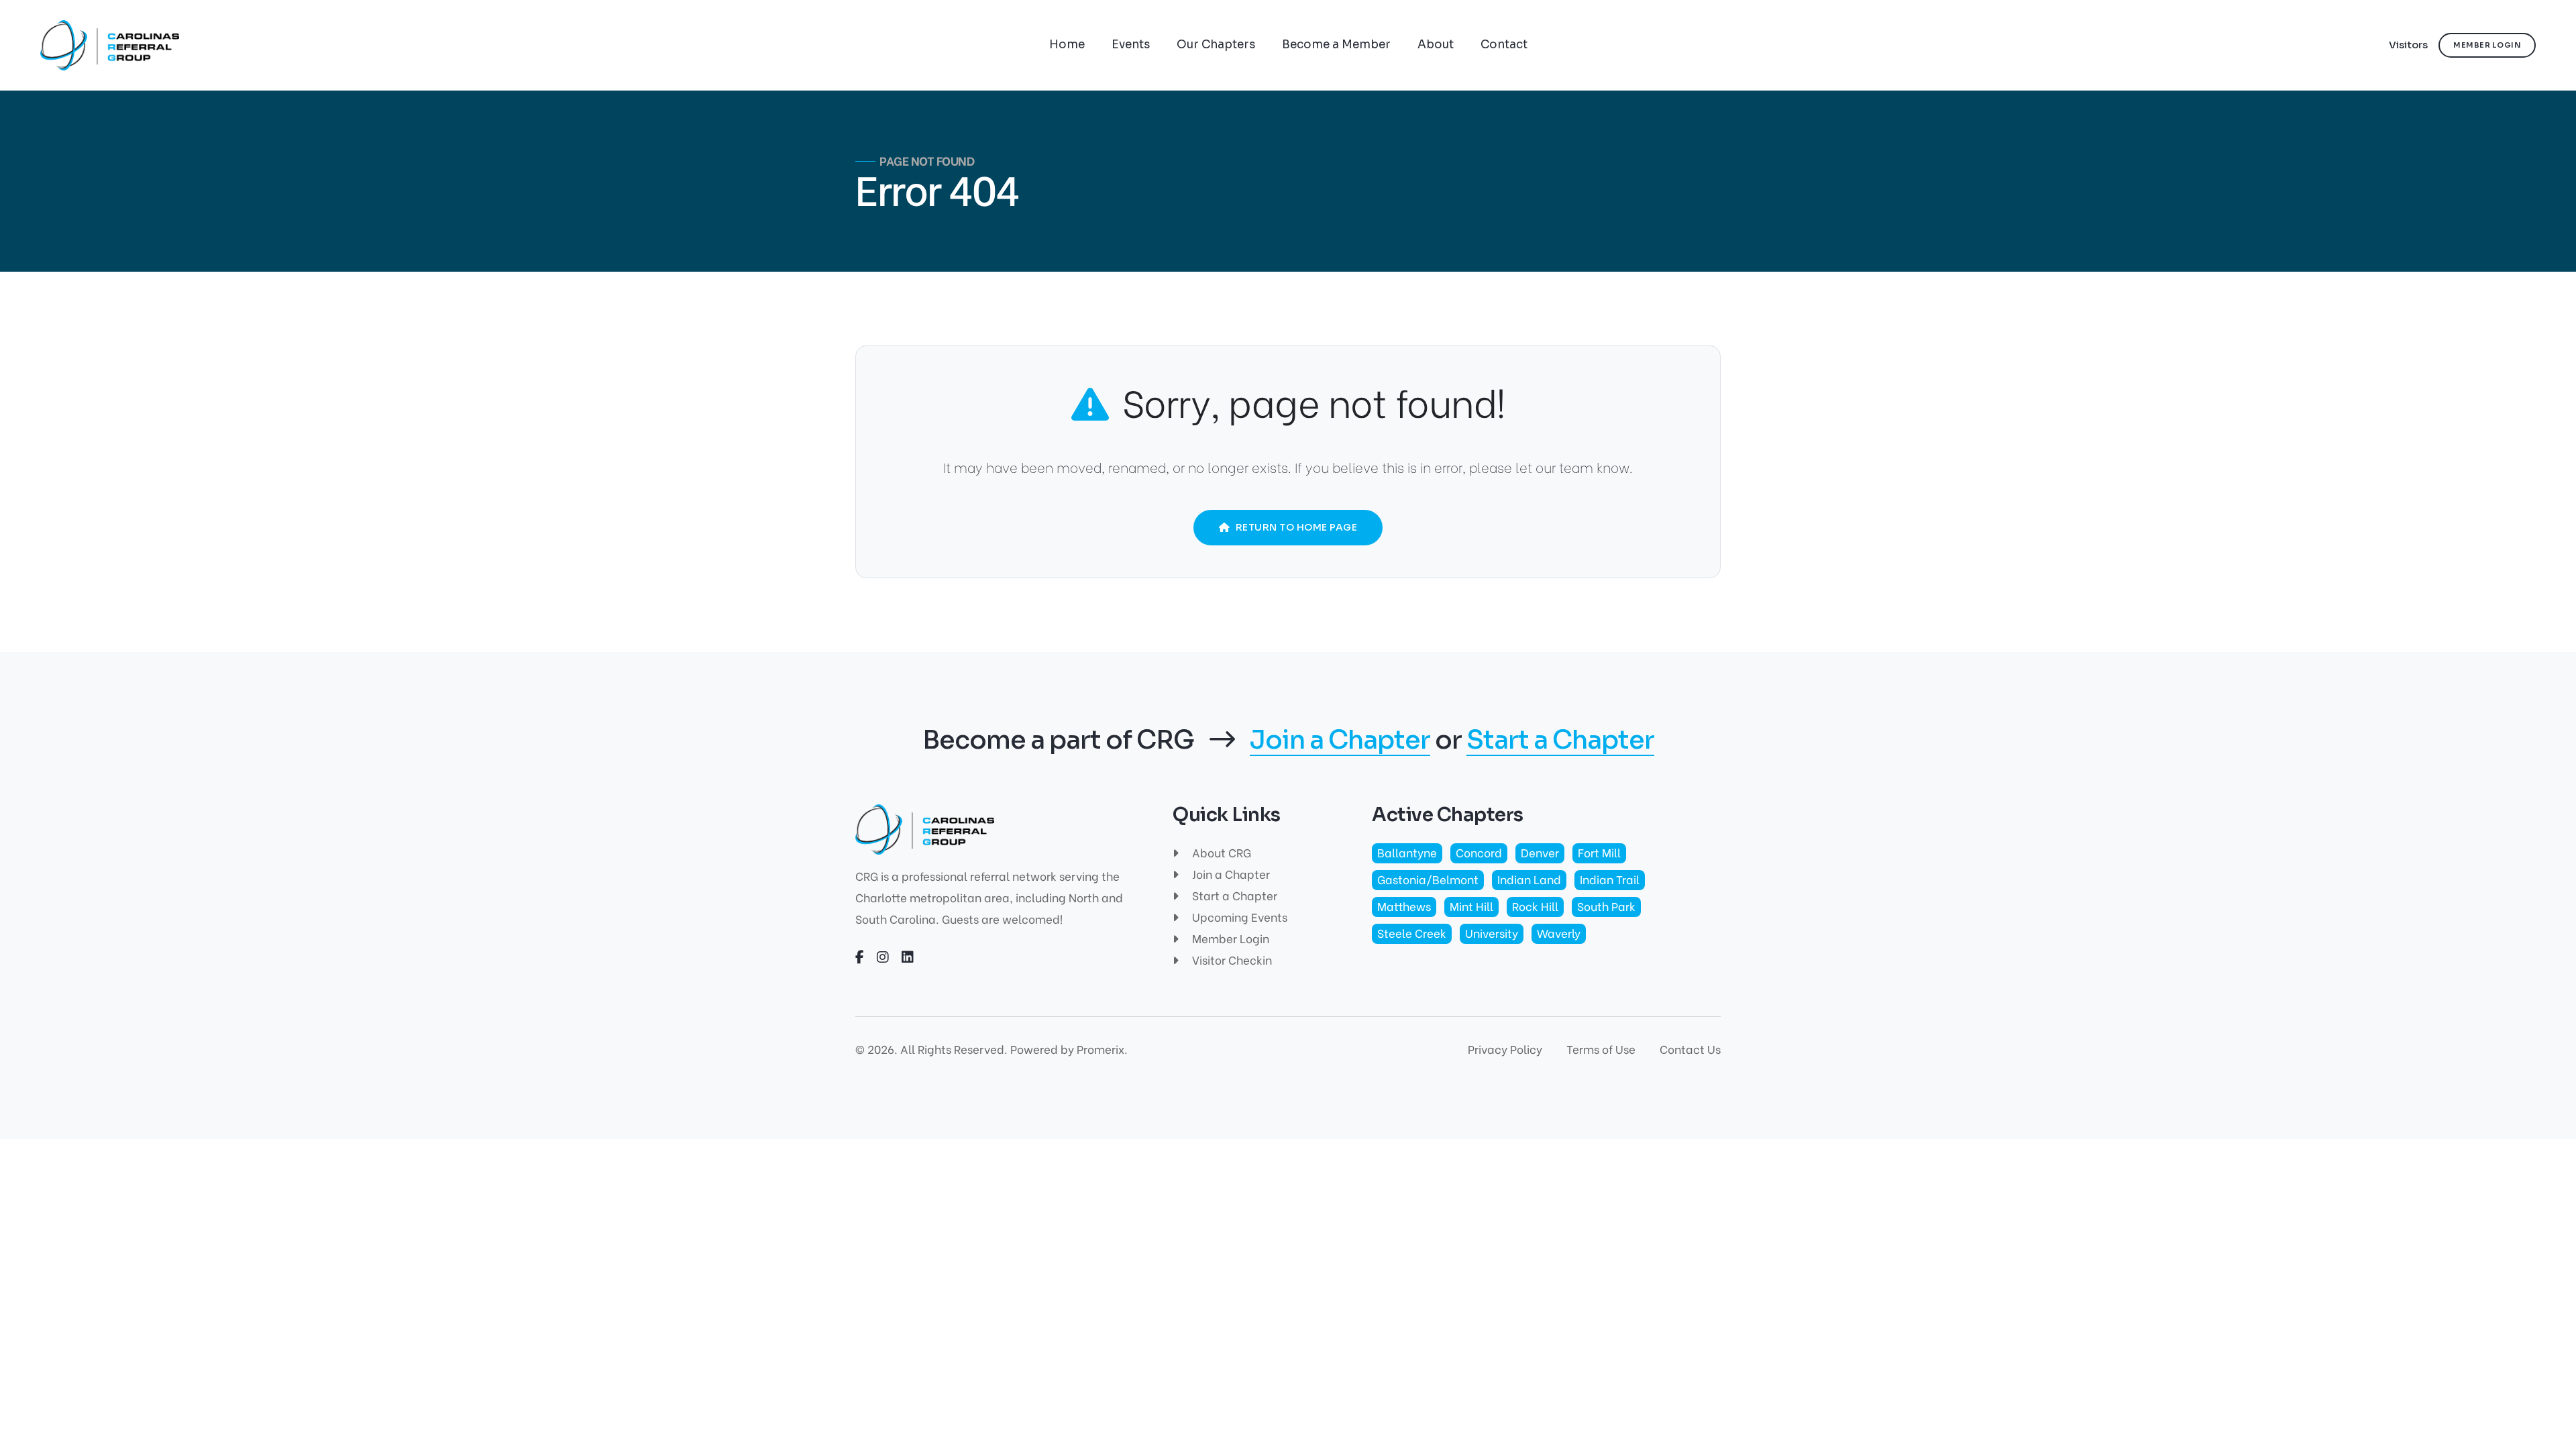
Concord (1479, 852)
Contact (1504, 45)
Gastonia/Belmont (1428, 879)
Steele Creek (1412, 933)
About (1436, 45)
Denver (1540, 852)
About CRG (1220, 852)
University (1492, 933)
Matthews (1404, 906)
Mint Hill (1471, 906)
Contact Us (1690, 1049)
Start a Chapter (1560, 741)
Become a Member (1336, 45)
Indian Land (1529, 879)
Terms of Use (1601, 1049)
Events (1131, 45)
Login (2487, 45)
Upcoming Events (1238, 917)
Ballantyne (1407, 852)
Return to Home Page (1297, 527)
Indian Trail (1610, 879)
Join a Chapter (1340, 741)
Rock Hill (1535, 906)
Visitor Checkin (1231, 960)
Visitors (2408, 45)
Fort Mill (1599, 852)
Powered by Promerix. (1069, 1049)
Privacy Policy (1505, 1049)
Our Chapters (1216, 45)
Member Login (1229, 938)
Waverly (1559, 933)
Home (1067, 45)
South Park (1606, 906)
